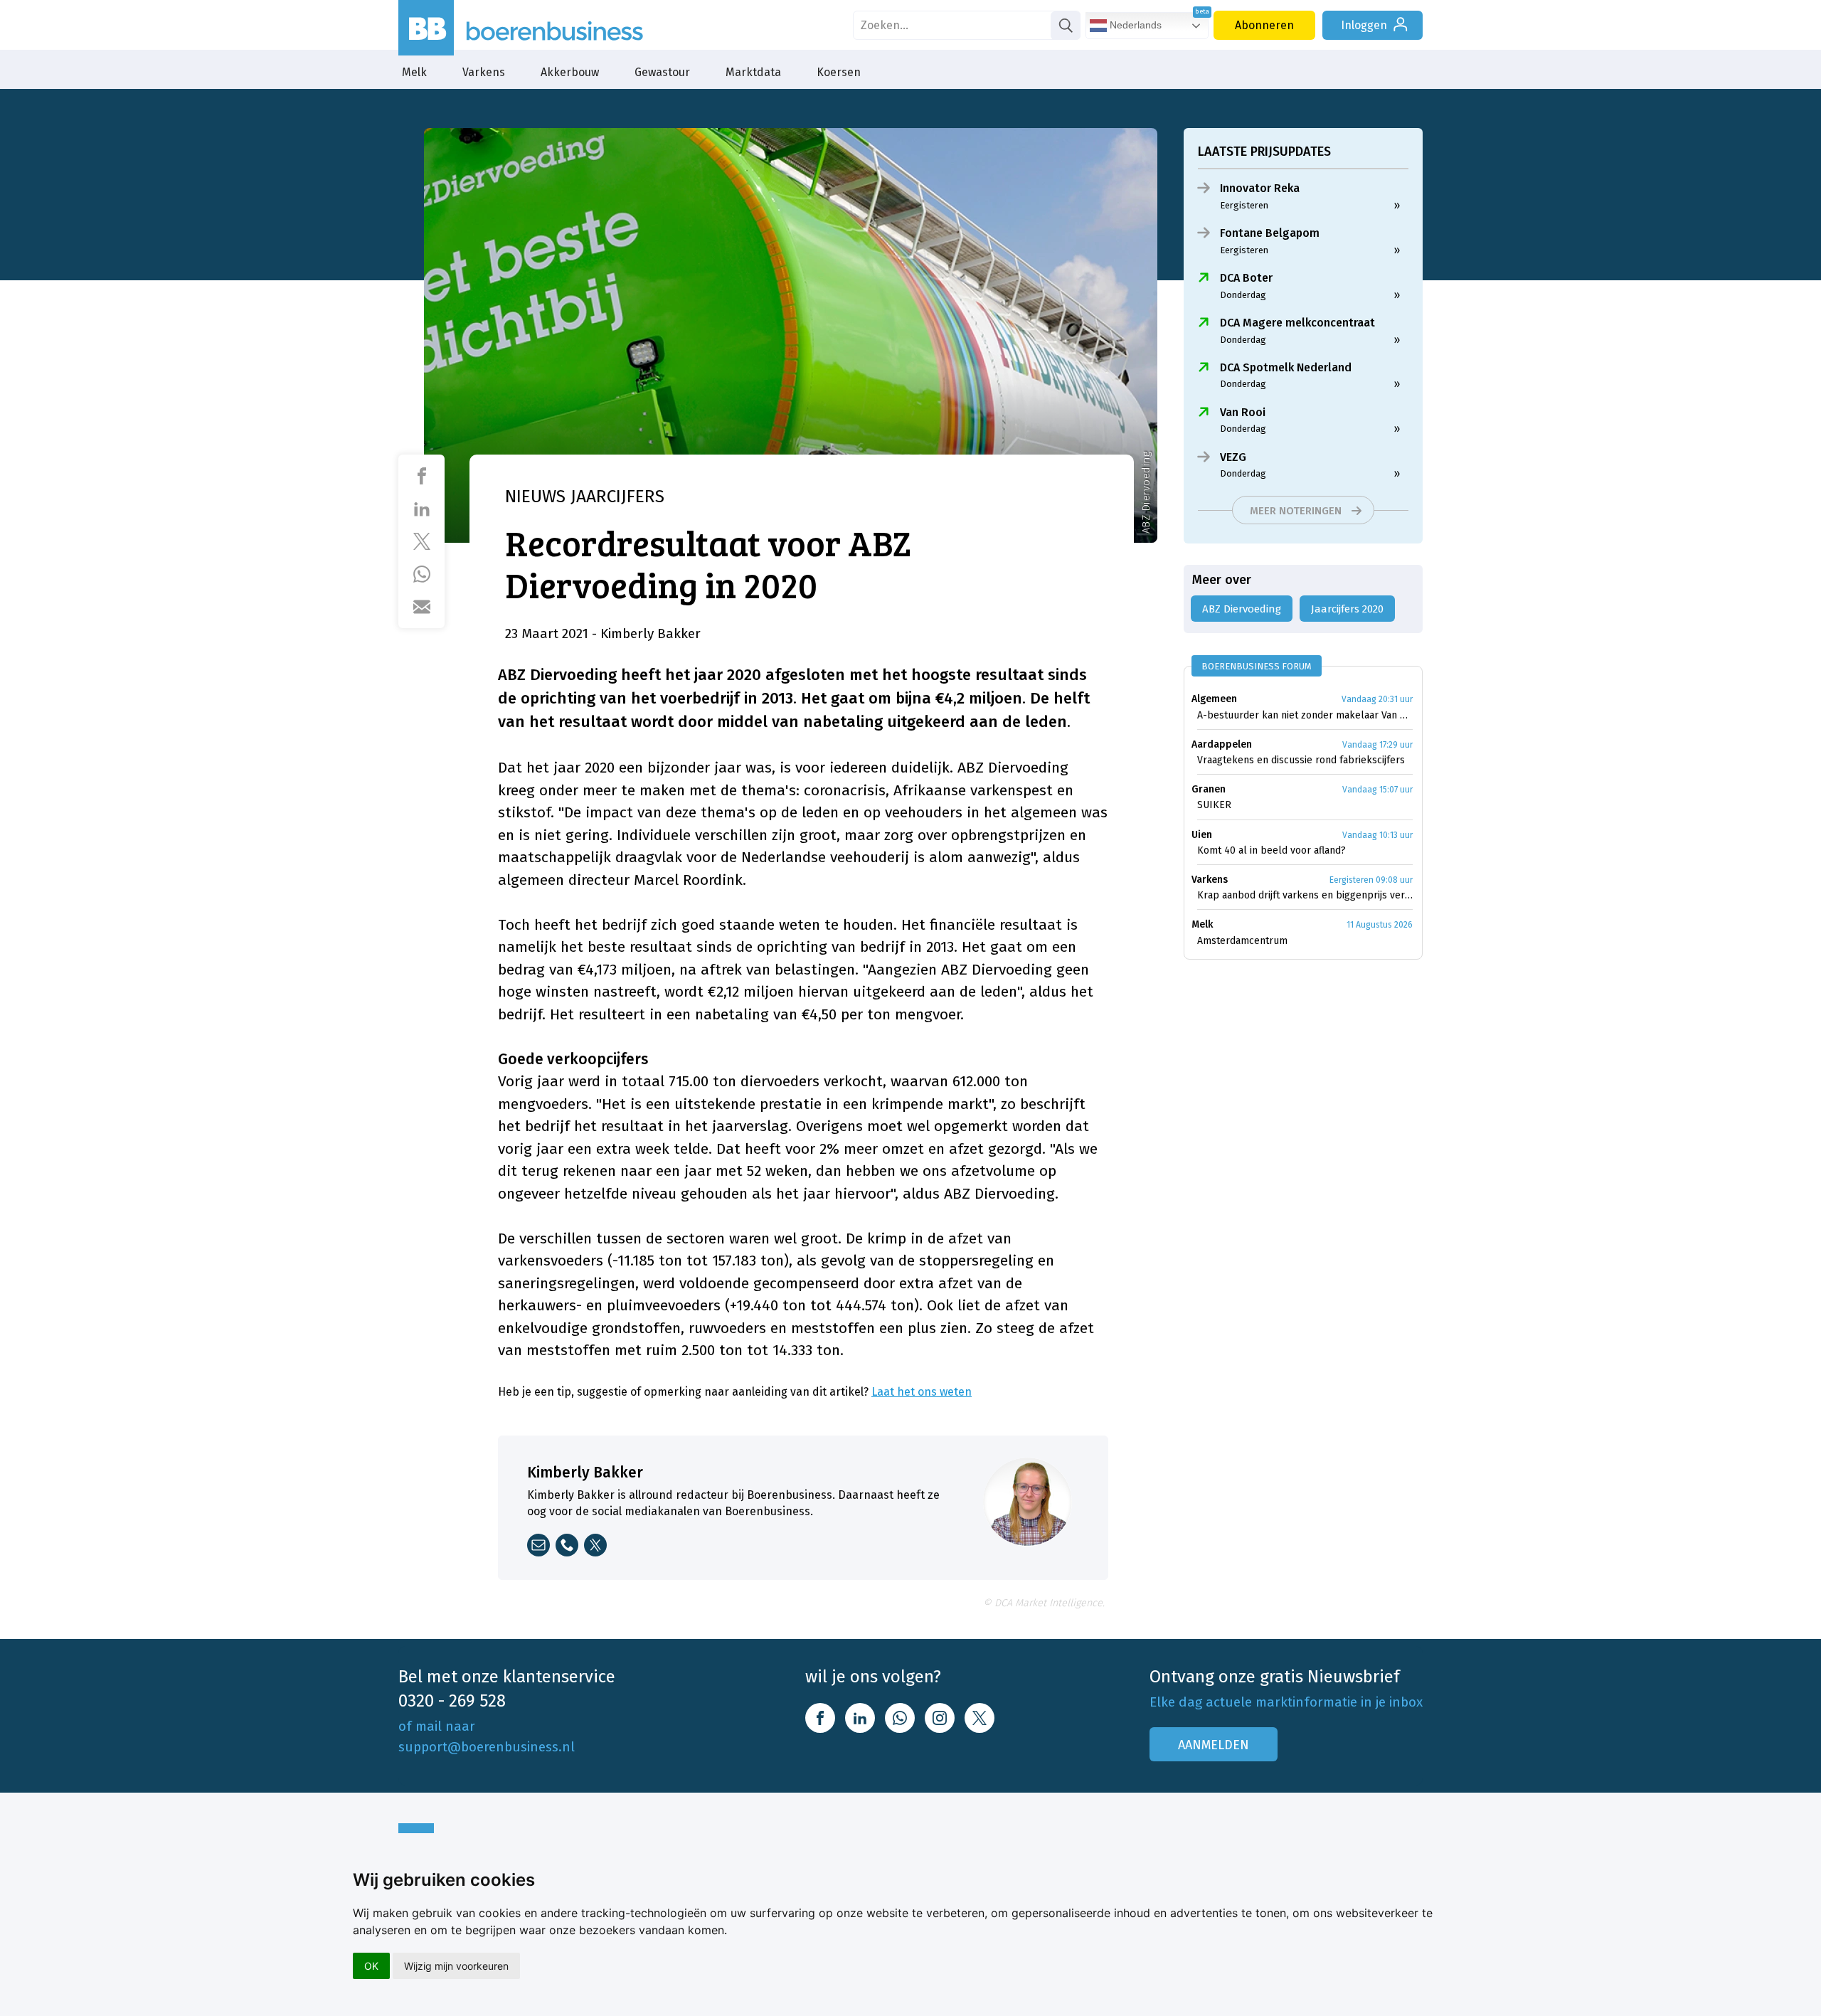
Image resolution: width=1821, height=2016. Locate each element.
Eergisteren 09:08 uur (1371, 880)
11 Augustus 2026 (1380, 925)
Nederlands (1134, 25)
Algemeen (1214, 699)
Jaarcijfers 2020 (1347, 609)
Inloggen (1364, 25)
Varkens (484, 72)
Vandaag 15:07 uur (1377, 790)
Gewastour (662, 72)
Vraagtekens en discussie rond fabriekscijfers (1301, 760)
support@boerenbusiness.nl (487, 1747)
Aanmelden (1214, 1745)
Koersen (839, 72)
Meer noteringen (1296, 511)
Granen (1209, 789)
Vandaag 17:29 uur (1377, 745)
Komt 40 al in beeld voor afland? (1271, 850)
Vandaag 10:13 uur (1377, 835)
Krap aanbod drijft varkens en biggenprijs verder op (1305, 895)
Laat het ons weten (922, 1392)
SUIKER (1214, 805)
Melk (414, 72)
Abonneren (1264, 25)
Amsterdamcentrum (1242, 941)
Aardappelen (1222, 744)
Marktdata (753, 72)
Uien (1202, 835)
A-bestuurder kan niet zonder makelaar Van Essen (1305, 715)
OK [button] (371, 1966)
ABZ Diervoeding (1242, 609)
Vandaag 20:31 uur (1377, 699)
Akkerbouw (570, 72)
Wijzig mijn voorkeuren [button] (456, 1966)
